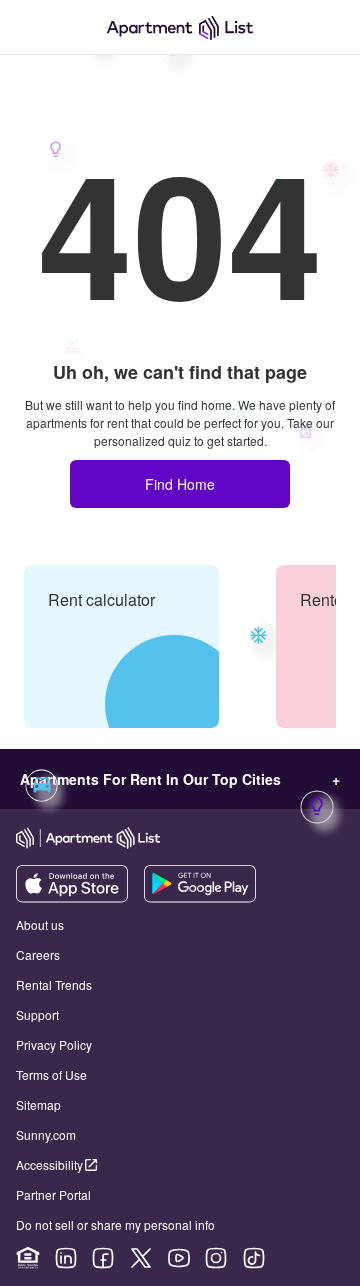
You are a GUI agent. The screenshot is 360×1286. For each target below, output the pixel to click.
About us (40, 924)
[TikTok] (254, 1258)
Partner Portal (53, 1194)
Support (37, 1014)
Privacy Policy (54, 1044)
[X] (141, 1258)
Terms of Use (51, 1074)
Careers (38, 954)
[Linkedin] (66, 1258)
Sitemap (38, 1104)
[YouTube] (179, 1258)
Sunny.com (46, 1134)
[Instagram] (216, 1258)
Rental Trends (54, 984)
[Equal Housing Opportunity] (28, 1258)
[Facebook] (103, 1258)
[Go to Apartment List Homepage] (180, 27)
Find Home (180, 484)
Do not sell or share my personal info (115, 1224)
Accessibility (49, 1164)
